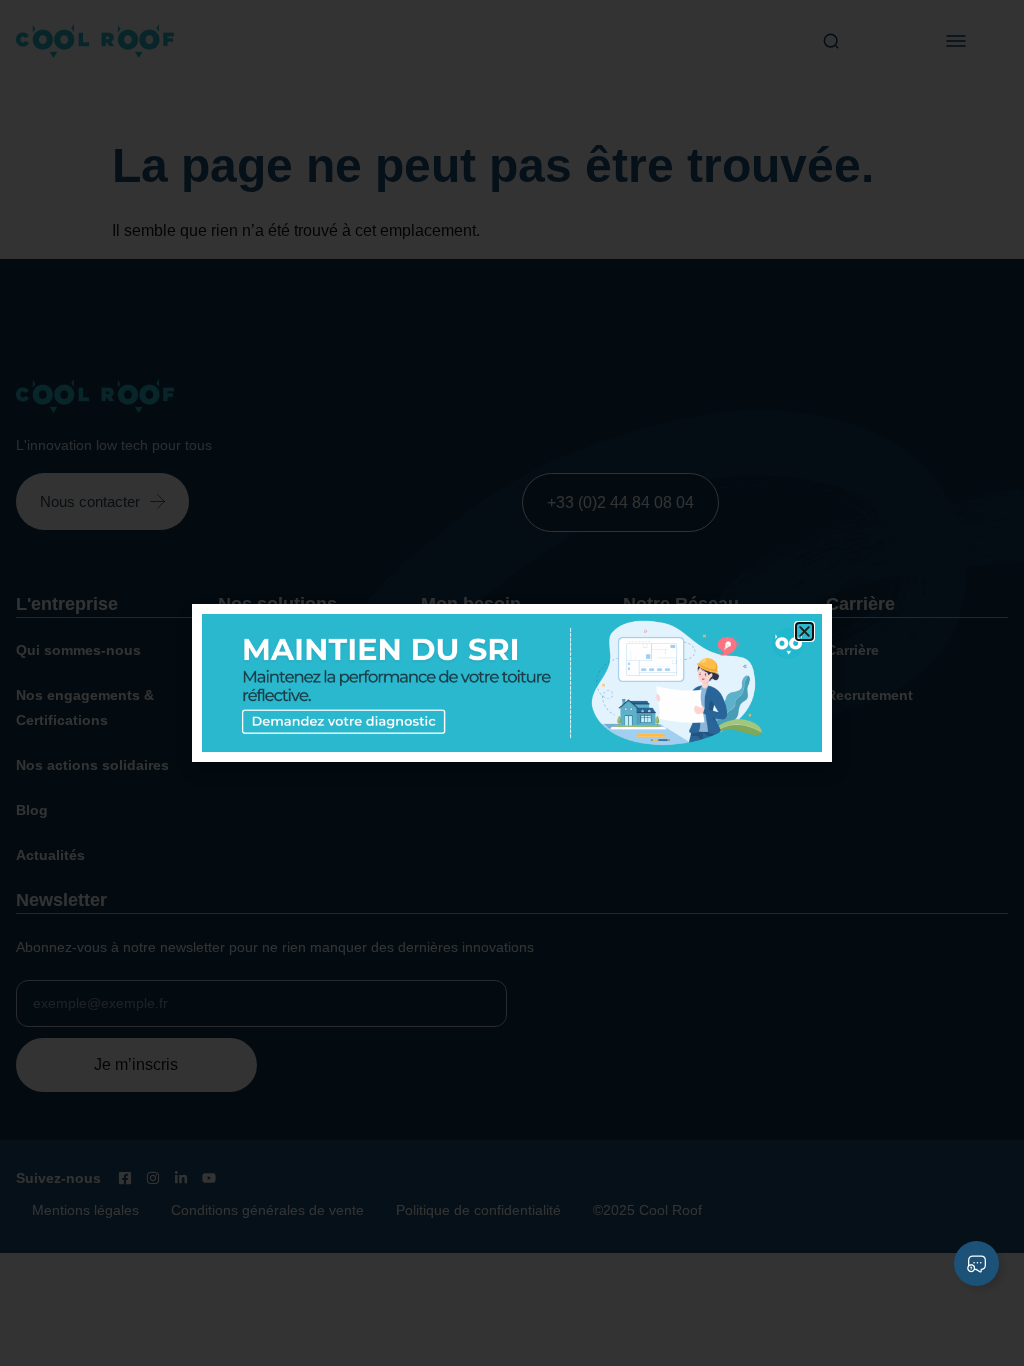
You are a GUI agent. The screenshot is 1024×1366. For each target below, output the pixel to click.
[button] (804, 631)
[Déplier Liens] (976, 1263)
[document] (512, 683)
